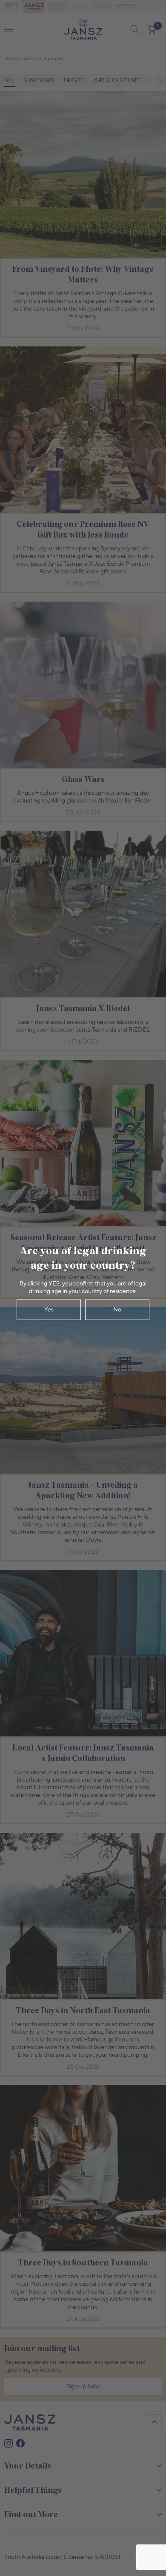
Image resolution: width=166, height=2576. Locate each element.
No (117, 1310)
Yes (49, 1310)
